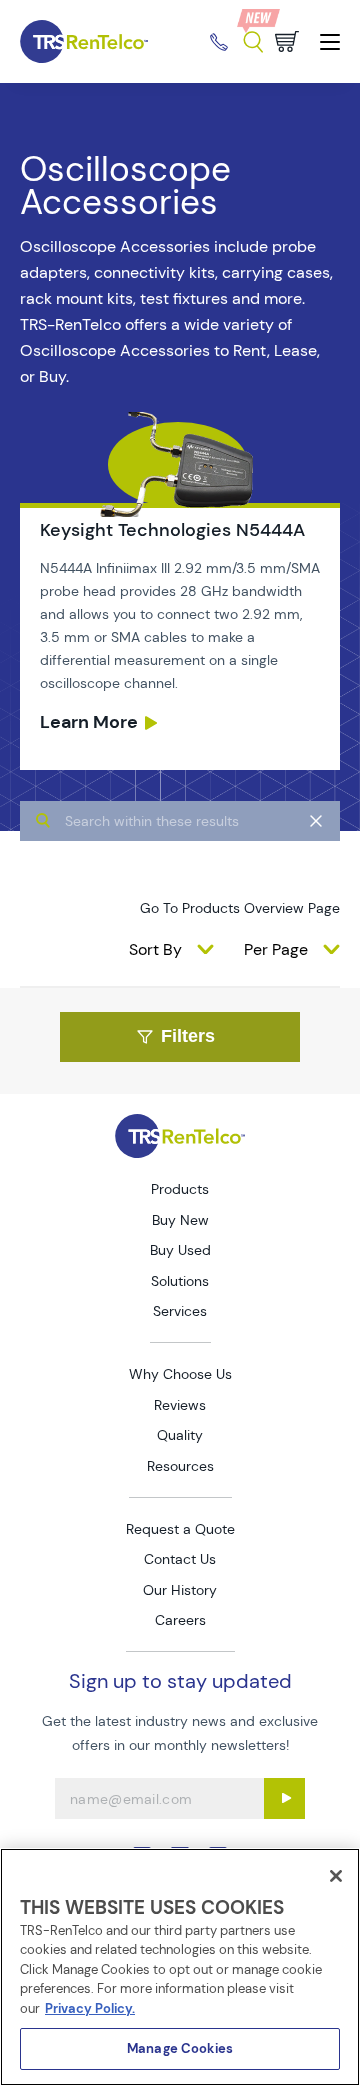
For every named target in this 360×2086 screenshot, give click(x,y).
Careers (180, 1620)
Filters (188, 1036)
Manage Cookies (180, 2048)
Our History (180, 1590)
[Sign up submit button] (284, 1798)
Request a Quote (180, 1529)
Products (180, 1189)
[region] (180, 1967)
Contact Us (180, 1559)
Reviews (180, 1405)
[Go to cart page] (287, 41)
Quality (180, 1435)
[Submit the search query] (43, 821)
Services (180, 1311)
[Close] (336, 1876)
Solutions (180, 1281)
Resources (180, 1466)
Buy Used (180, 1250)
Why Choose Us (180, 1374)
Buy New (180, 1220)
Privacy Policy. (90, 2008)
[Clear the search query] (316, 821)
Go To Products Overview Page (240, 908)
